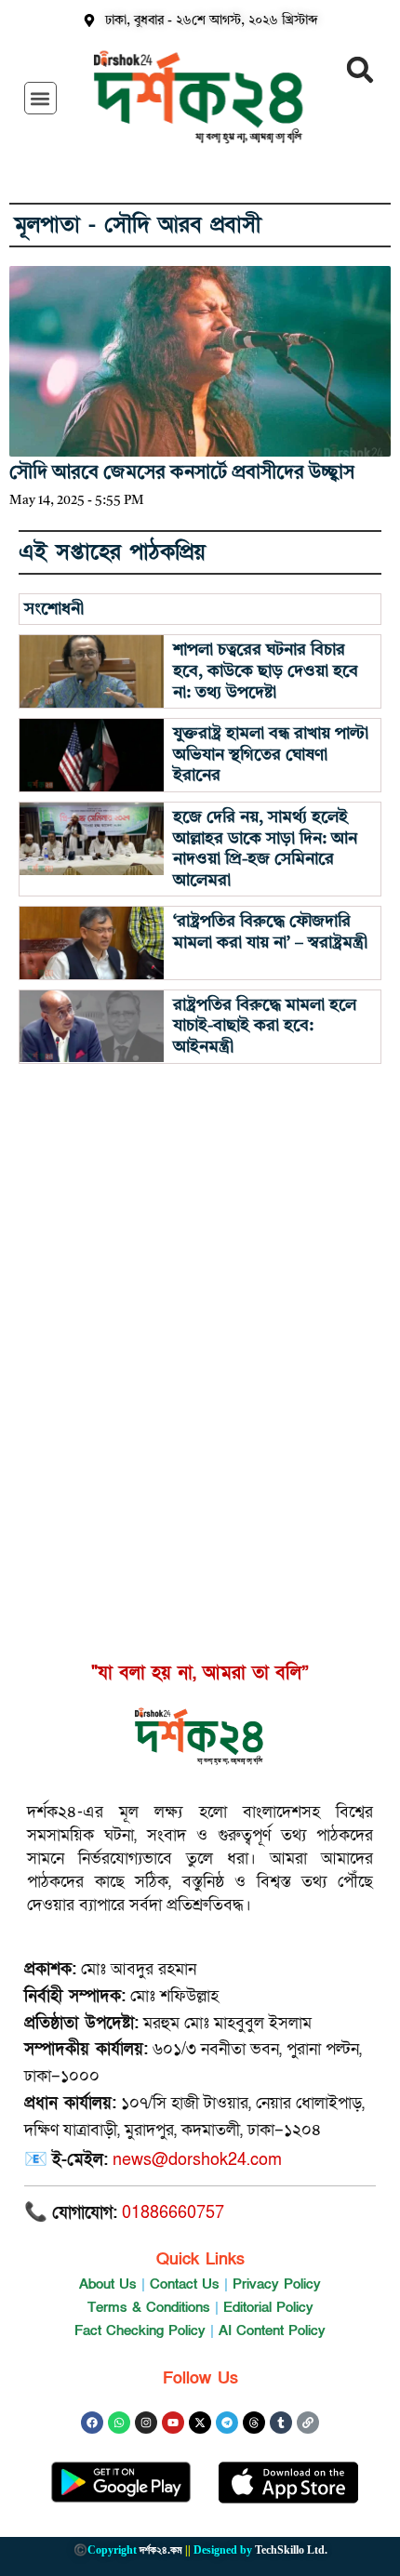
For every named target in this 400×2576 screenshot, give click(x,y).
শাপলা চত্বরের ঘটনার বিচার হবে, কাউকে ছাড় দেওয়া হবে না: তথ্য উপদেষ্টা (266, 671)
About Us (108, 2284)
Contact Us (185, 2284)
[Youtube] (173, 2423)
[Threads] (254, 2423)
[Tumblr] (281, 2423)
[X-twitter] (200, 2423)
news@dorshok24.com (197, 2160)
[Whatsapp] (119, 2423)
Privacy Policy (277, 2284)
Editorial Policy (268, 2307)
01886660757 (173, 2213)
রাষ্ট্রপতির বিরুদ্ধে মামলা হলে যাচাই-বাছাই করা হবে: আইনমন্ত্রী (265, 1026)
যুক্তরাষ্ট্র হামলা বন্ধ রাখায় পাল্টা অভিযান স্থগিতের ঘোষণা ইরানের (271, 755)
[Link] (308, 2423)
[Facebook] (92, 2423)
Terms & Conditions (149, 2307)
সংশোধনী (54, 609)
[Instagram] (146, 2423)
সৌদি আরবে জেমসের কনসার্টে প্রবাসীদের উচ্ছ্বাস (182, 473)
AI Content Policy (272, 2330)
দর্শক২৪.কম (161, 2550)
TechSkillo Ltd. (291, 2550)
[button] (40, 98)
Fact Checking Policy (140, 2330)
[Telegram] (227, 2423)
